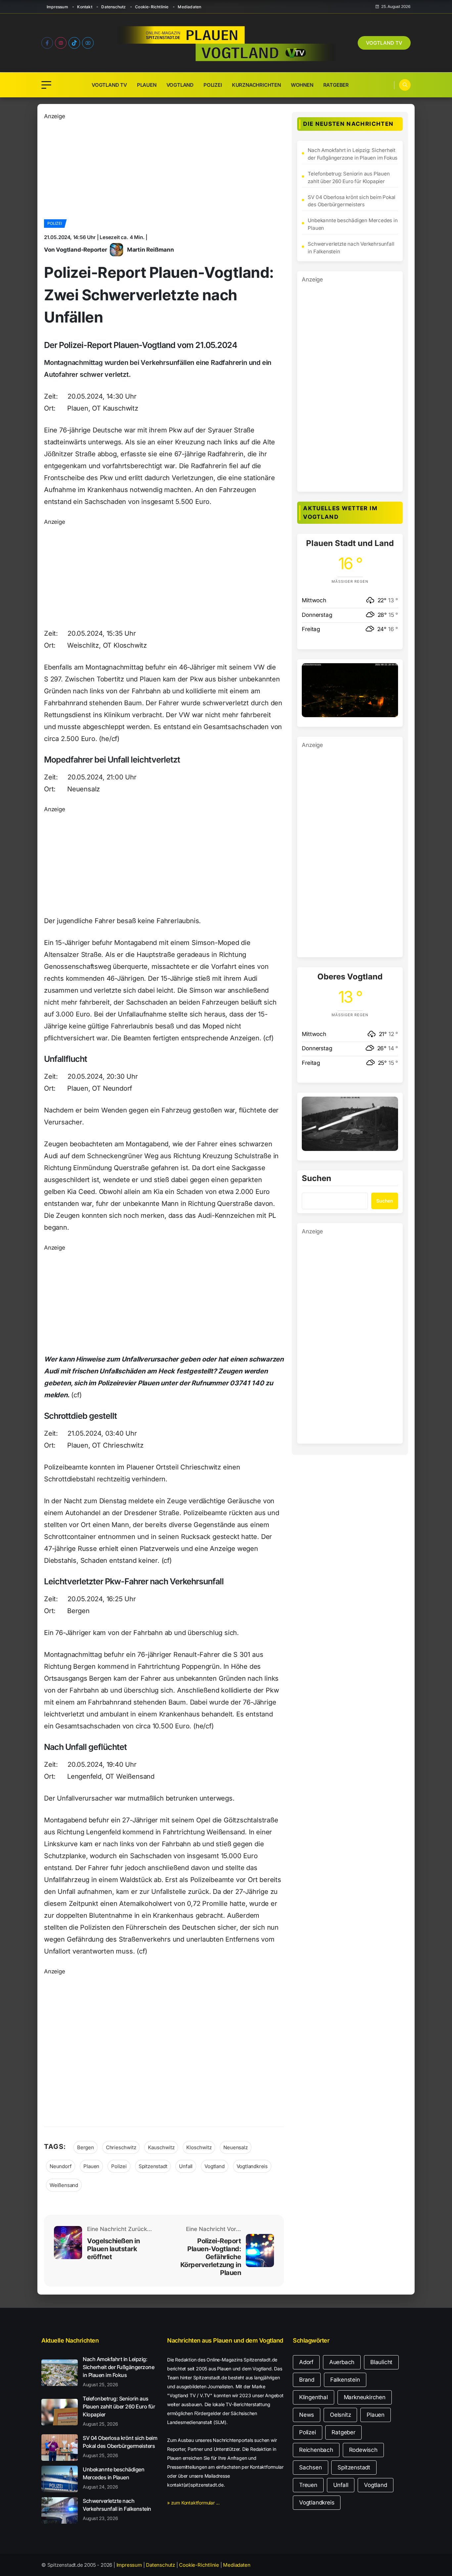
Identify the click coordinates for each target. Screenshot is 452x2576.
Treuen (308, 2485)
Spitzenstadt (153, 2166)
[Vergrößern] (389, 672)
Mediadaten (189, 7)
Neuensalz (235, 2147)
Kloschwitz (199, 2147)
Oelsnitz (340, 2415)
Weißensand (64, 2185)
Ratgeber (336, 85)
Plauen (147, 85)
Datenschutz (113, 7)
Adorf (306, 2362)
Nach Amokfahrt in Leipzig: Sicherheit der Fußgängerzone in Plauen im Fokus (353, 154)
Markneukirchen (365, 2397)
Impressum (57, 7)
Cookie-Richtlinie (152, 7)
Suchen (316, 1179)
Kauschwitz (161, 2147)
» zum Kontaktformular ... (193, 2503)
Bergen (86, 2147)
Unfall (186, 2166)
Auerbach (342, 2362)
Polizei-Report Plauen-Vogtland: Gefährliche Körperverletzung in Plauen (211, 2257)
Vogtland (180, 85)
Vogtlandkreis (252, 2166)
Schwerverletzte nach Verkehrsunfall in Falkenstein (351, 248)
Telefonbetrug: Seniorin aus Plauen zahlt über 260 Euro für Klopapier (349, 177)
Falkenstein (345, 2380)
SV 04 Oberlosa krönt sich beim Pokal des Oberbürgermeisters (352, 201)
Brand (307, 2380)
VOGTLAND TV (384, 43)
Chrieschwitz (121, 2147)
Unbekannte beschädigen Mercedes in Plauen (353, 224)
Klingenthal (314, 2397)
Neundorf (61, 2166)
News (307, 2415)
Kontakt (85, 7)
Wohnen (302, 85)
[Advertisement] (164, 167)
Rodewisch (363, 2450)
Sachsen (311, 2467)
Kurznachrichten (256, 85)
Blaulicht (381, 2362)
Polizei (213, 85)
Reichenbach (316, 2450)
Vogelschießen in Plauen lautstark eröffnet (113, 2249)
